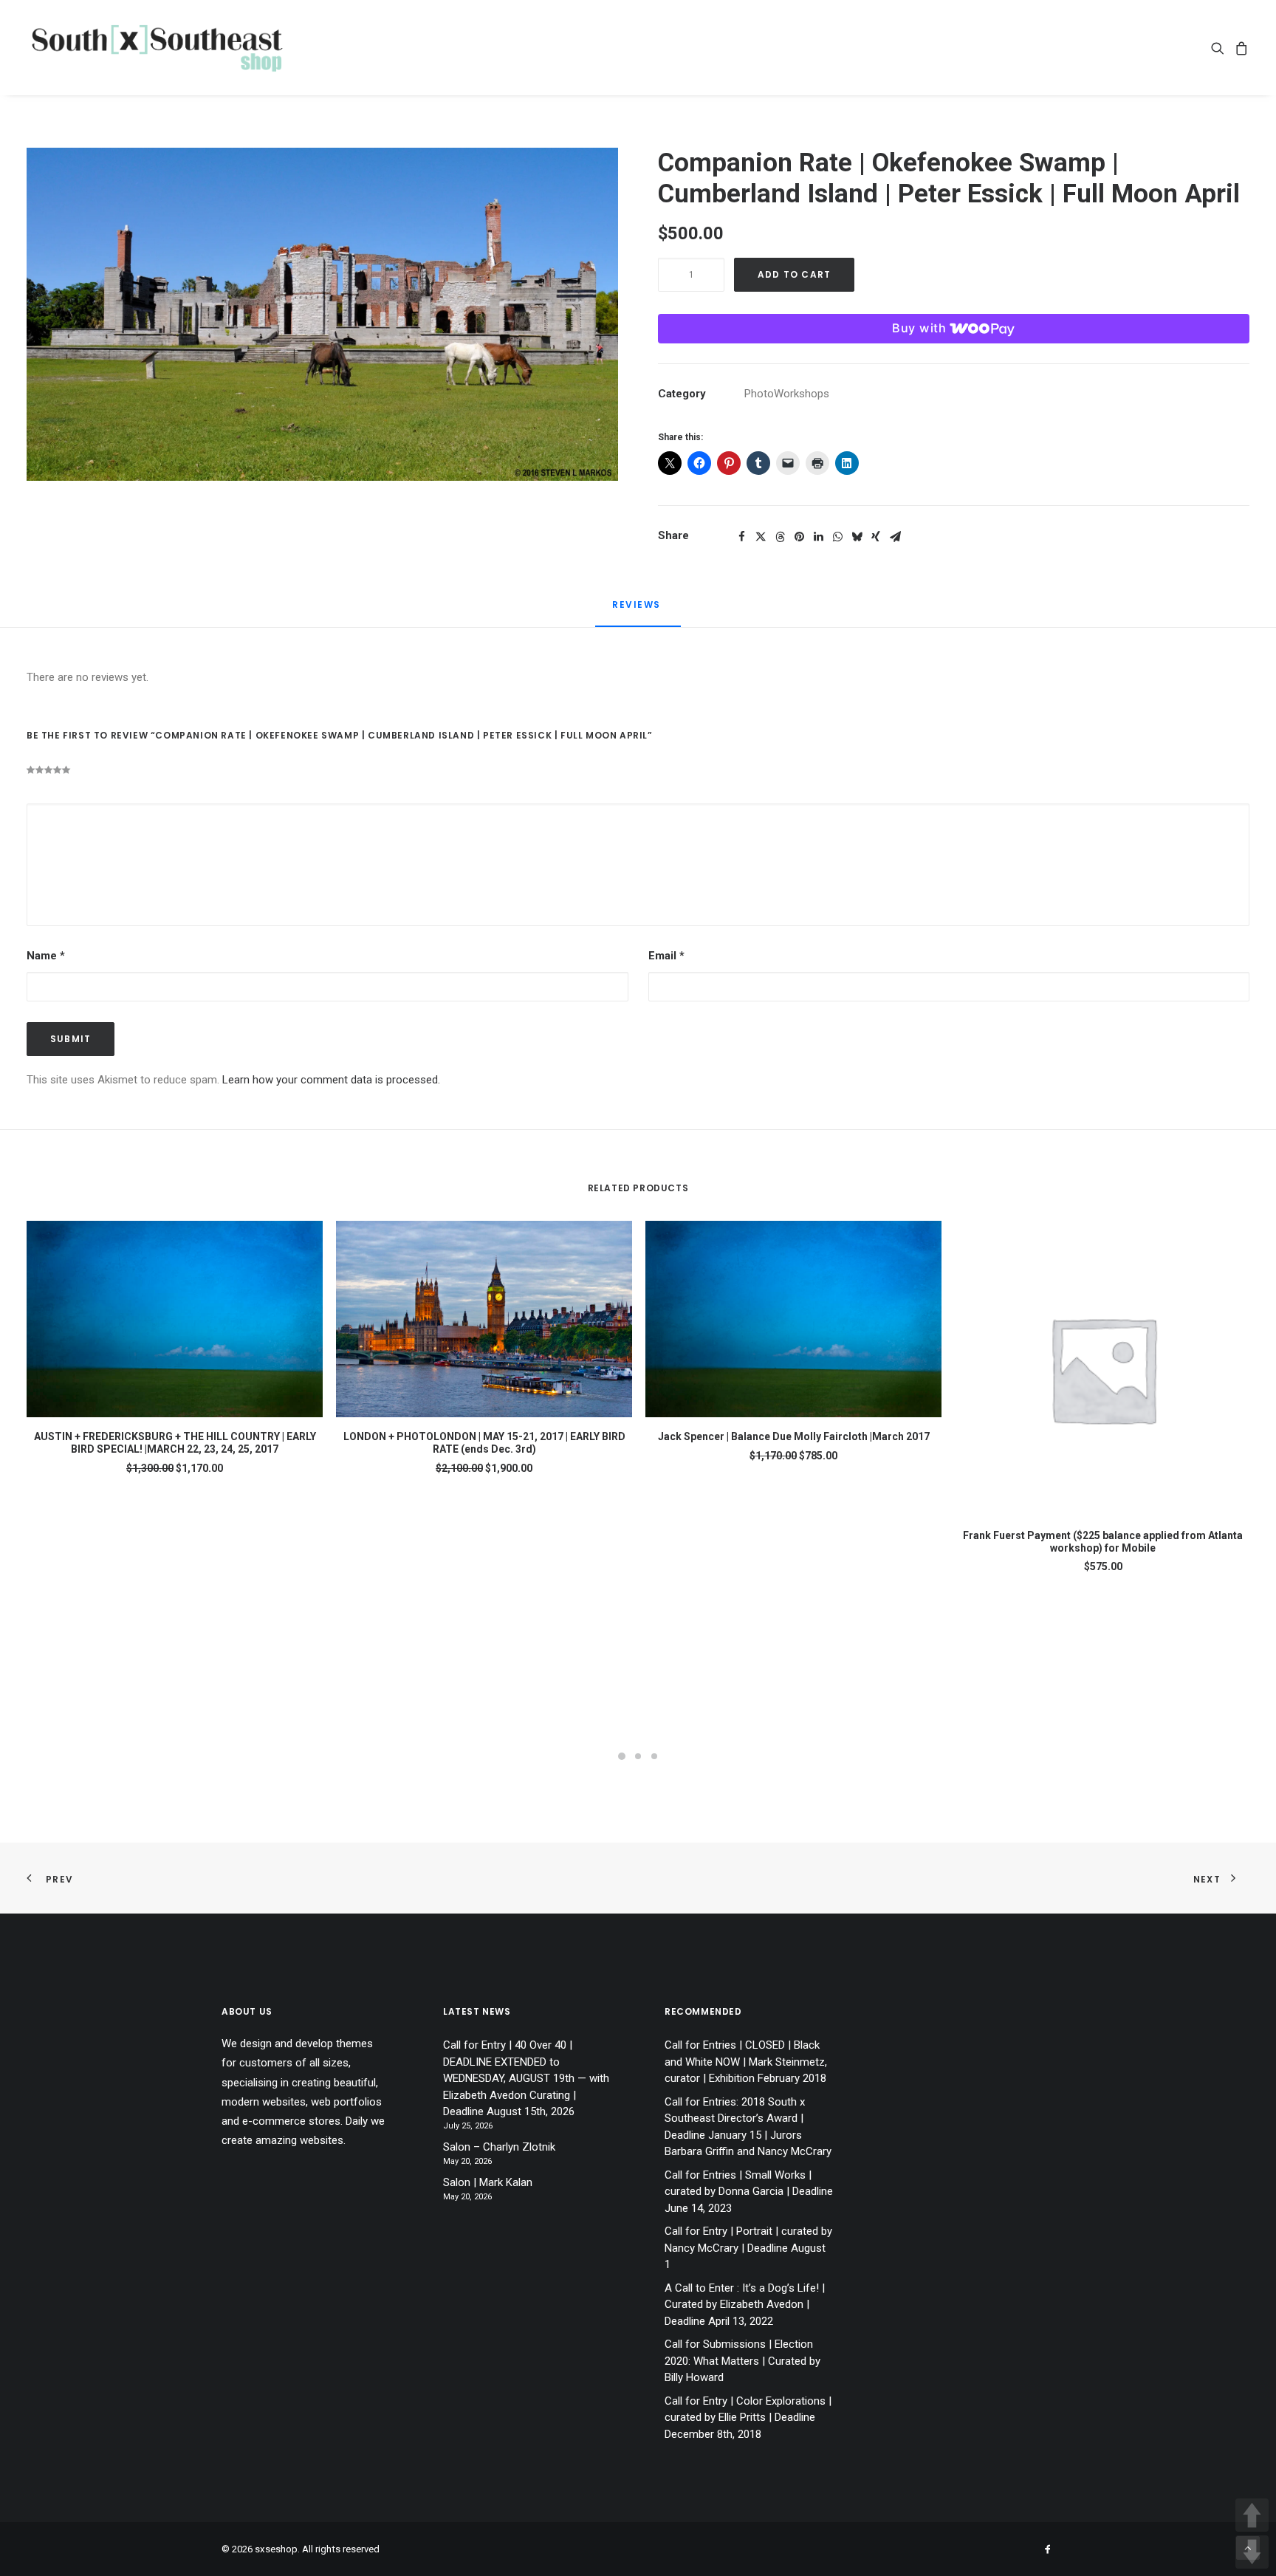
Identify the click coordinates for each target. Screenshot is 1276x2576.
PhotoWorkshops (787, 394)
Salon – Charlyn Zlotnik (499, 2147)
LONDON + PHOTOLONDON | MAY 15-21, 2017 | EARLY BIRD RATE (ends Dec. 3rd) (484, 1443)
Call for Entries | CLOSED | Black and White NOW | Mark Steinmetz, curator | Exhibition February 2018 (746, 2062)
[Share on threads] (780, 537)
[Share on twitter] (761, 537)
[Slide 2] (638, 1756)
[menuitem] (1220, 48)
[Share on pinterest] (799, 537)
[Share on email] (895, 537)
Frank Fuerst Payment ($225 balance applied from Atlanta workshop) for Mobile (1103, 1542)
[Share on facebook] (741, 537)
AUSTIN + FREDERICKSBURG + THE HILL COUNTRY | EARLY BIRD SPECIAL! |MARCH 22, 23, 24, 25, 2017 (175, 1443)
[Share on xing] (876, 537)
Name (46, 956)
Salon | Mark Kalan (488, 2182)
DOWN (1252, 2552)
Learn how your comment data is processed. (331, 1080)
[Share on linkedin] (818, 537)
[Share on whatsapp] (837, 537)
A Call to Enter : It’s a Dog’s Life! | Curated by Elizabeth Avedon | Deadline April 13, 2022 (745, 2305)
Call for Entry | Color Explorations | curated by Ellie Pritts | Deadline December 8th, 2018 (748, 2418)
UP (1252, 2515)
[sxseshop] (157, 48)
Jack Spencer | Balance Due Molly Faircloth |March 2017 (794, 1436)
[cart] (1239, 48)
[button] (1220, 48)
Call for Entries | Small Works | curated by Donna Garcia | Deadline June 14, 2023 (749, 2192)
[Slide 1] (622, 1756)
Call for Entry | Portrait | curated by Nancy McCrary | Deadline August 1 (748, 2248)
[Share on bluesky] (857, 537)
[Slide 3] (654, 1756)
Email (666, 956)
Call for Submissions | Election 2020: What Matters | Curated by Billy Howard (742, 2361)
